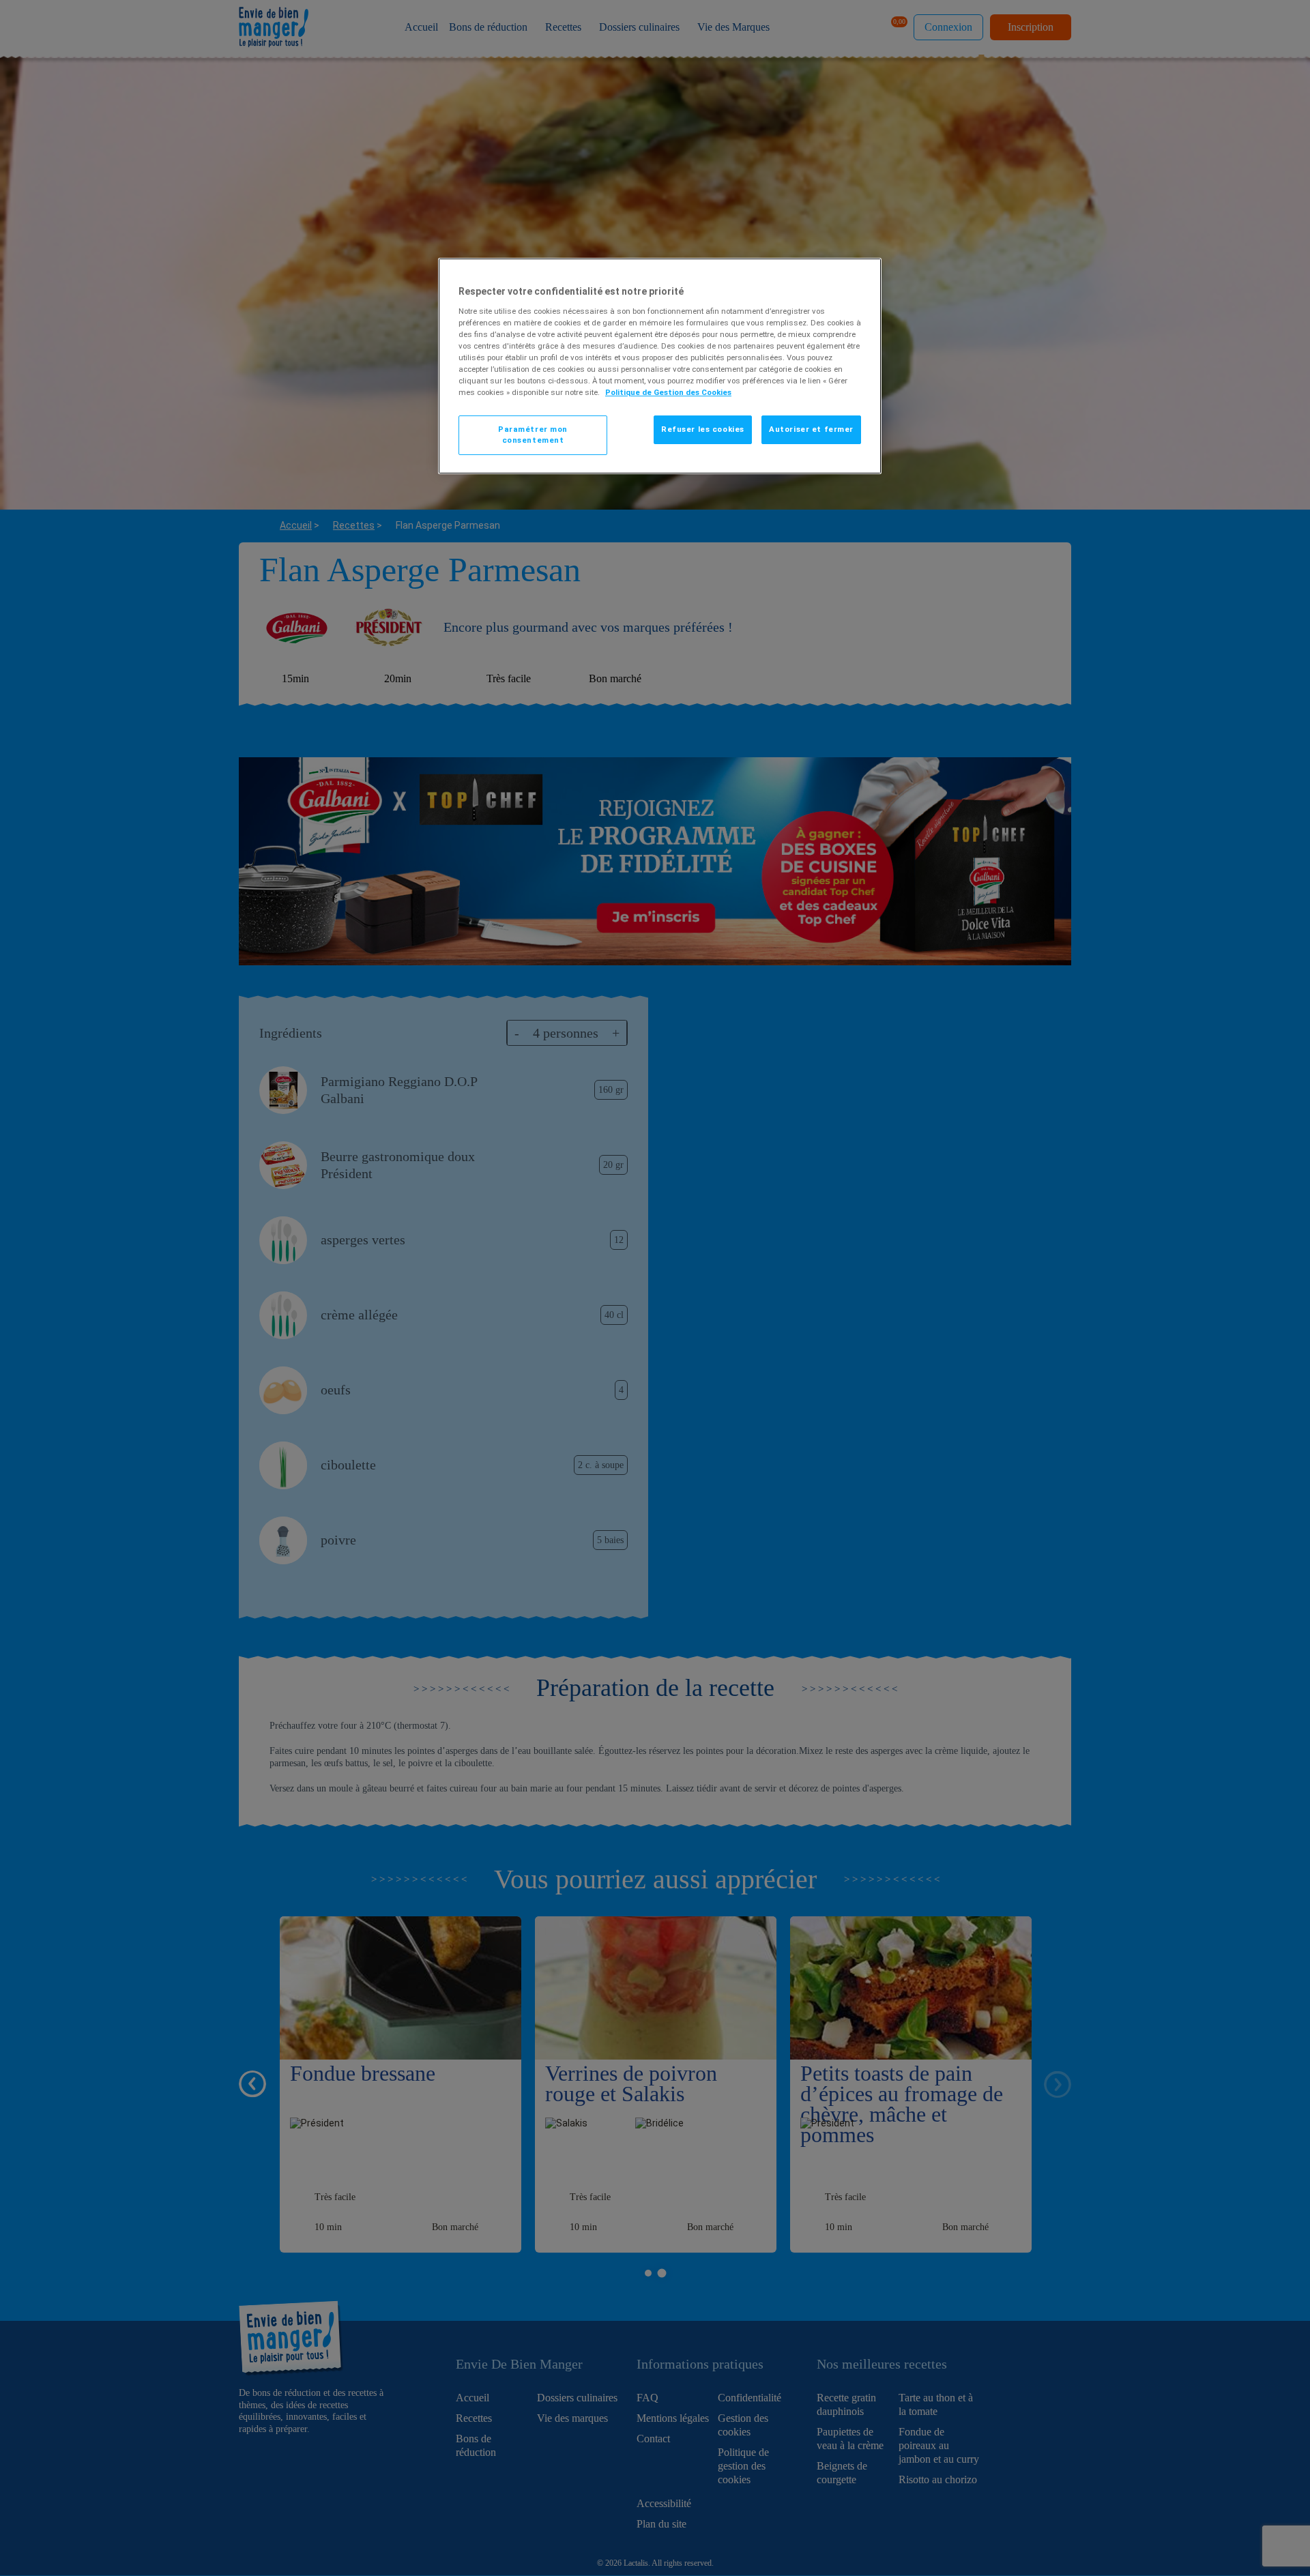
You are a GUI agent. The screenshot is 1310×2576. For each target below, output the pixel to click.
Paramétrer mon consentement (533, 435)
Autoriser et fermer (811, 429)
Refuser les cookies (703, 429)
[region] (660, 366)
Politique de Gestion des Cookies (668, 392)
